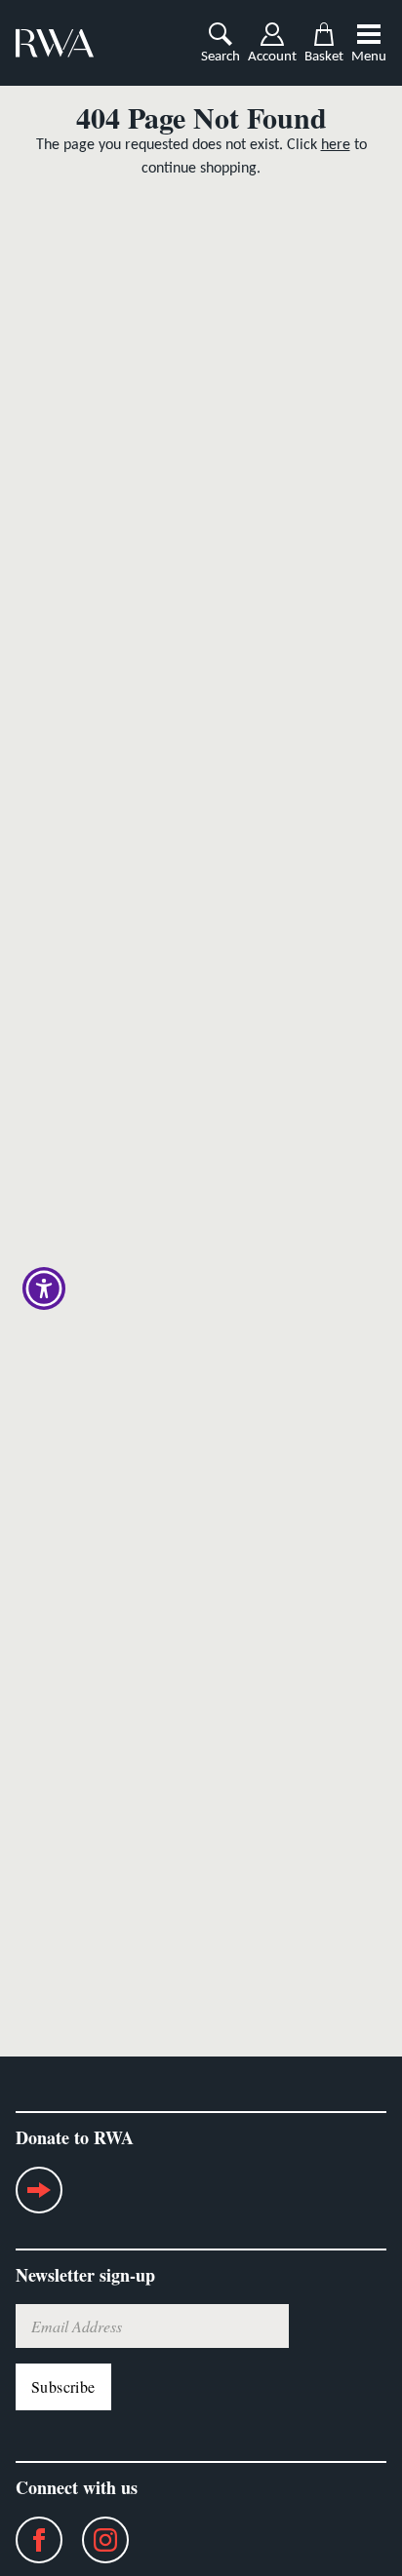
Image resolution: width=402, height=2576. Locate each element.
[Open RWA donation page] (39, 2198)
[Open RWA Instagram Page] (96, 2540)
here (336, 145)
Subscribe (63, 2386)
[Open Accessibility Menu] (44, 1288)
